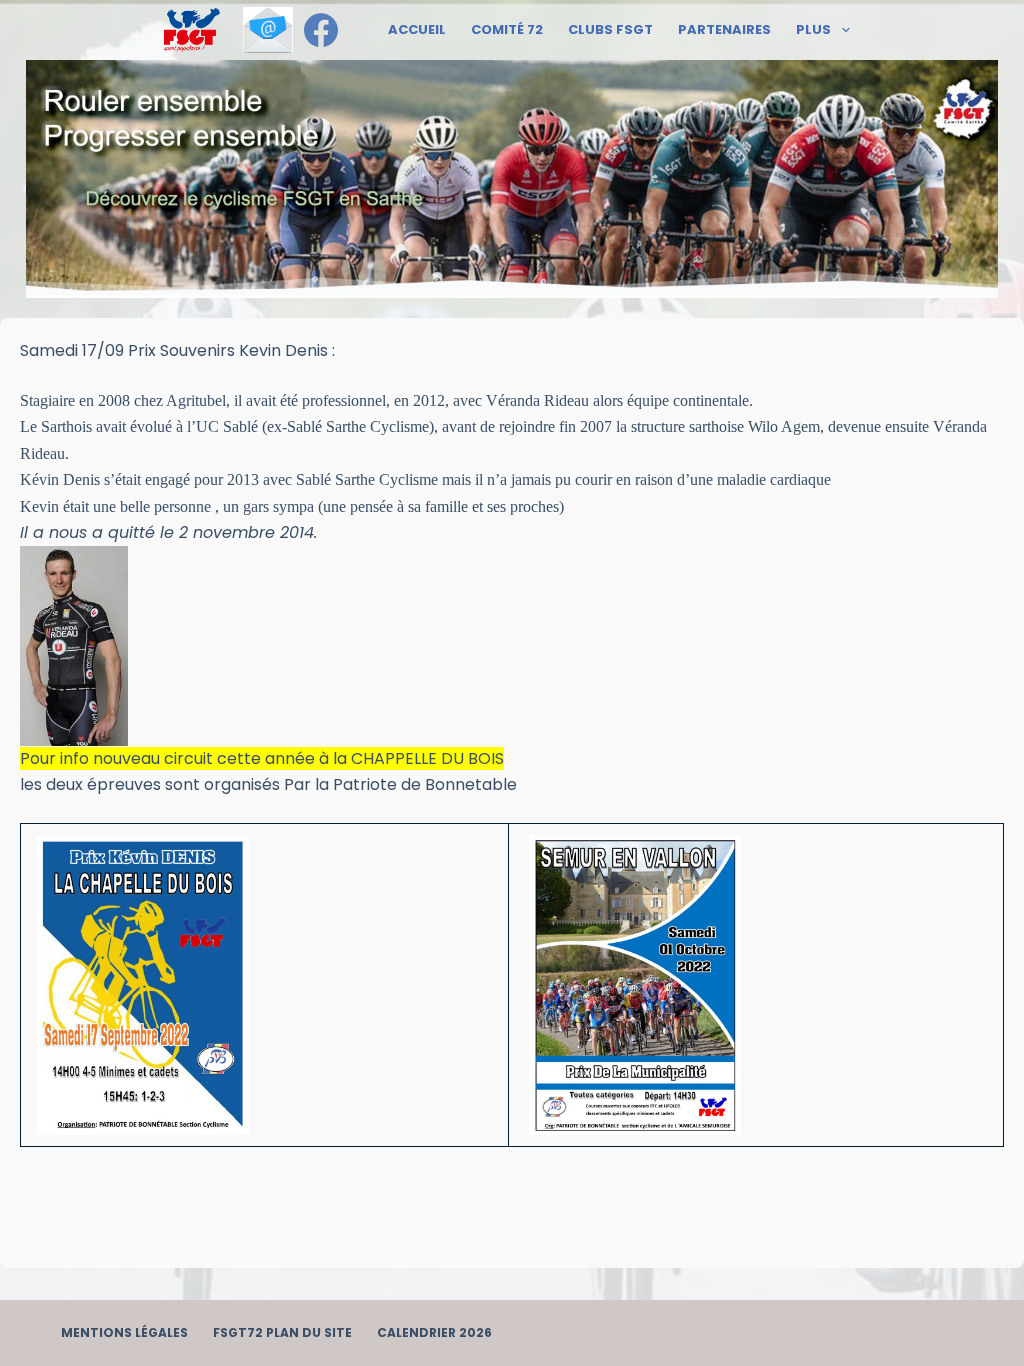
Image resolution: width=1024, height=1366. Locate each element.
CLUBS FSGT (610, 29)
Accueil (417, 29)
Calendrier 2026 (434, 1333)
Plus (813, 29)
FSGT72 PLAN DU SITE (282, 1333)
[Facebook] (321, 30)
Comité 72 (507, 29)
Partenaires (724, 29)
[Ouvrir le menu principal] (191, 30)
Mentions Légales (124, 1333)
